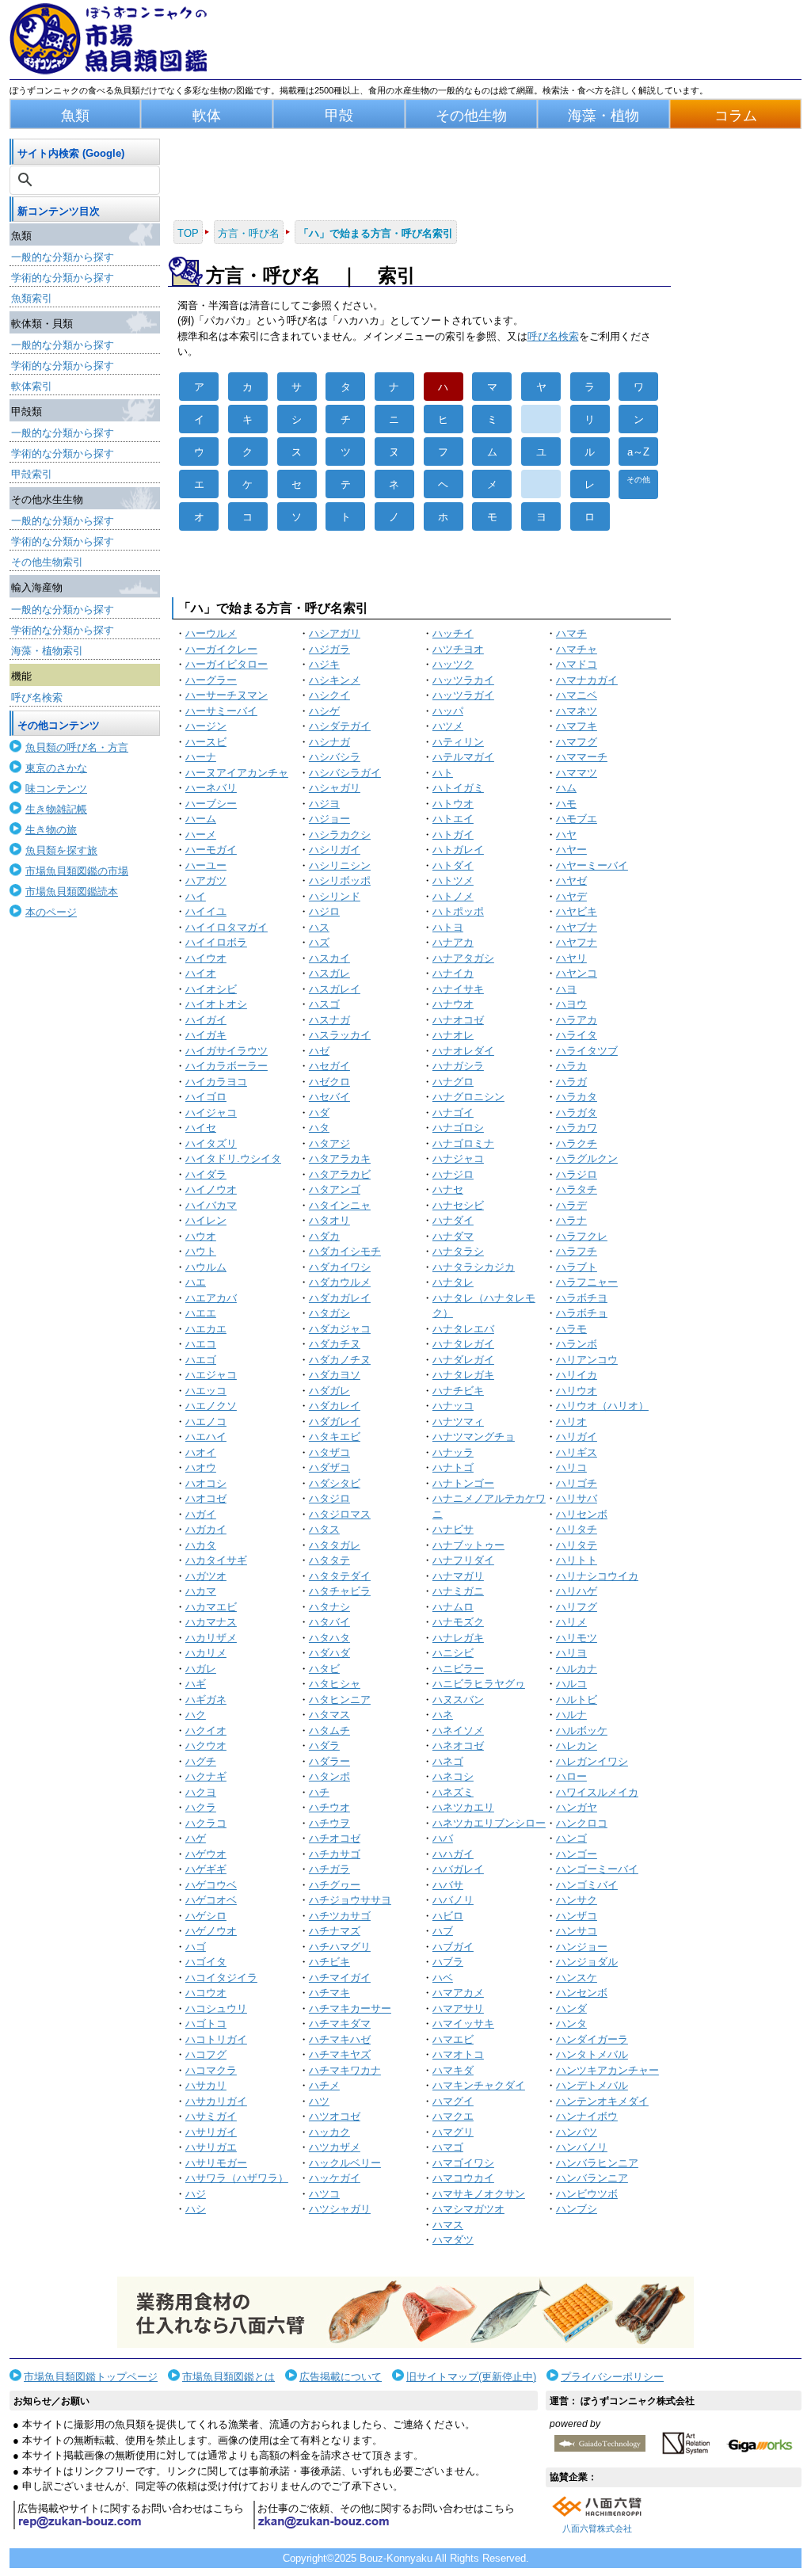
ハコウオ (206, 1993)
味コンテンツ (56, 789)
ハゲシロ (206, 1916)
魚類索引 (32, 298)
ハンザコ (577, 1916)
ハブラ (448, 1962)
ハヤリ (571, 958)
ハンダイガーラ (592, 2039)
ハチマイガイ (340, 1978)
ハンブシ (577, 2209)
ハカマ (201, 1591)
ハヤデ (571, 896)
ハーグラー (211, 680)
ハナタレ (453, 1282)
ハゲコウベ (211, 1885)
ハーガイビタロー (227, 664)
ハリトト (577, 1560)
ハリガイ (577, 1437)
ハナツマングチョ (474, 1437)
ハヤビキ (577, 911)
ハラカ (571, 1066)
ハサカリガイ (216, 2101)
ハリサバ (577, 1498)
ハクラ (201, 1807)
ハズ (319, 942)
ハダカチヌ (335, 1344)
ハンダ (571, 2008)
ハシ (196, 2209)
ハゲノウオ (211, 1931)
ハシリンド (335, 896)
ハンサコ (577, 1931)
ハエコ (201, 1344)
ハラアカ (577, 1020)
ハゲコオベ (211, 1900)
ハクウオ (206, 1745)
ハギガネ (206, 1700)
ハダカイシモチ (345, 1251)
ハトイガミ (458, 788)
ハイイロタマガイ (227, 927)
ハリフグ (577, 1607)
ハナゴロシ (458, 1128)
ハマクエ (453, 2116)
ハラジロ (577, 1174)
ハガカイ (206, 1529)
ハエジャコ (211, 1375)
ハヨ (566, 989)
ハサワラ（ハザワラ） (237, 2178)
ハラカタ (577, 1097)
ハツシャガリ (340, 2209)
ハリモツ (577, 1638)
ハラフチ (577, 1251)
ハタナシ (329, 1607)
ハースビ (206, 742)
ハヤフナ (577, 942)
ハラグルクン (587, 1158)
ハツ (319, 2101)
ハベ (443, 1978)
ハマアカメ (458, 1993)
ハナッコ (453, 1406)
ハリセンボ (582, 1514)
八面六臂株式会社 (597, 2528)
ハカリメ (206, 1653)
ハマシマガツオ (468, 2209)
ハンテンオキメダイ (602, 2101)
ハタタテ (329, 1560)
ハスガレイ (335, 989)
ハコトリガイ (216, 2039)
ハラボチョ (582, 1313)
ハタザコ (329, 1452)
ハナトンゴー (463, 1483)
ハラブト (577, 1267)
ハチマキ (329, 1993)
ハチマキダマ (340, 2023)
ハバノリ (453, 1900)
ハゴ (196, 1947)
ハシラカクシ (340, 835)
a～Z (638, 452)
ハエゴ (201, 1360)
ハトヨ (448, 927)
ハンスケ (577, 1978)
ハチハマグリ (340, 1947)
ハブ (443, 1931)
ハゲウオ (206, 1854)
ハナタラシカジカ (474, 1267)
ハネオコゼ (458, 1745)
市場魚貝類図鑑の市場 (77, 871)
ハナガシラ (458, 1066)
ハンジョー (582, 1947)
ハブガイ (453, 1947)
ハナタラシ (458, 1251)
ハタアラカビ (340, 1174)
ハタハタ (329, 1638)
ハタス (324, 1529)
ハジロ (324, 911)
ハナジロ (453, 1174)
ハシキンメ (335, 680)
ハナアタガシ (463, 958)
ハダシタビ (335, 1483)
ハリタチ (577, 1529)
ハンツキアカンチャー (607, 2070)
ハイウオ (206, 958)
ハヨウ (571, 1004)
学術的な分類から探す (63, 278)
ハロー (571, 1776)
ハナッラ (453, 1452)
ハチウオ (329, 1807)
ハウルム (206, 1267)
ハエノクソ (211, 1406)
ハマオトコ (458, 2054)
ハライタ (577, 1035)
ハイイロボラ (216, 942)
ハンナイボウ (587, 2116)
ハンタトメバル (592, 2054)
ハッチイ (453, 633)
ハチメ (324, 2085)
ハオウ (201, 1467)
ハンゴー (577, 1854)
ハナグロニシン (468, 1097)
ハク (196, 1715)
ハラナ (571, 1220)
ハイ (196, 896)
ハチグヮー (335, 1885)
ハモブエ (577, 819)
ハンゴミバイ (587, 1885)
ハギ (196, 1684)
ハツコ (324, 2194)
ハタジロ (329, 1498)
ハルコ (571, 1684)
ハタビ (324, 1669)
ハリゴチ (577, 1483)
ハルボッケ (582, 1730)
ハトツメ (453, 880)
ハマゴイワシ (463, 2163)
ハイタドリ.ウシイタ (233, 1158)
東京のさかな (56, 768)
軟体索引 (32, 386)
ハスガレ (329, 973)
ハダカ (324, 1236)
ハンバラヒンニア (597, 2163)
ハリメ (571, 1622)
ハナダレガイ (463, 1360)
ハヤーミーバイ (592, 865)
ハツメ (448, 726)
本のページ (51, 912)
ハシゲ (324, 711)
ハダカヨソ (335, 1375)
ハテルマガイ (463, 757)
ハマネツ (577, 711)
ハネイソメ (458, 1730)
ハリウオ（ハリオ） (602, 1406)
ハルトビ (577, 1700)
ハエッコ (206, 1391)
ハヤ (566, 835)
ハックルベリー (345, 2163)
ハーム (201, 819)
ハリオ (571, 1421)
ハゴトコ (206, 2023)
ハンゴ (571, 1838)
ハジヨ (324, 804)
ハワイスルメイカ (597, 1792)
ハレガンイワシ (592, 1761)
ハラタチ (577, 1189)
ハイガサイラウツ (227, 1051)
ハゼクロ (329, 1082)
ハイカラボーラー (227, 1066)
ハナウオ (453, 1004)
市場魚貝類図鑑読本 (72, 892)
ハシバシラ (335, 757)
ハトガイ (453, 835)
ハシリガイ (335, 850)
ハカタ (201, 1545)
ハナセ (448, 1189)
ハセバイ (329, 1097)
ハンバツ (577, 2132)
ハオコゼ (206, 1498)
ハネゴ (448, 1761)
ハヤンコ (577, 973)
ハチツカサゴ (340, 1916)
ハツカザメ (335, 2147)
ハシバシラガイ (345, 773)
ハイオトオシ (216, 1004)
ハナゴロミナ (463, 1143)
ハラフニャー (587, 1282)
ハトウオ (453, 804)
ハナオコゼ (458, 1020)
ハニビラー (458, 1669)
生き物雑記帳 (56, 809)
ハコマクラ (211, 2070)
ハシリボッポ (340, 880)
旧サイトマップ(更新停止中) (471, 2377)
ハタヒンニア (340, 1700)
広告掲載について (341, 2377)
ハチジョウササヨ (350, 1900)
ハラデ (571, 1205)
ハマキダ (453, 2070)
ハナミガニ (458, 1591)
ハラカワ (577, 1128)
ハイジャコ (211, 1113)
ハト (443, 773)
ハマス (448, 2225)
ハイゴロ (206, 1097)
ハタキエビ (335, 1437)
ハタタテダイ (340, 1576)
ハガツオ (206, 1576)
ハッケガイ (335, 2178)
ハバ (443, 1838)
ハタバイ (329, 1622)
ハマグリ (453, 2132)
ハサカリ (206, 2085)
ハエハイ (206, 1437)
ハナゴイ (453, 1113)
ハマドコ (577, 664)
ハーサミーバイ (221, 711)
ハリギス (577, 1452)
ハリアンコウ (587, 1360)
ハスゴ (324, 1004)
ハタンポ (329, 1776)
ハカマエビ (211, 1607)
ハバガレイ (458, 1869)
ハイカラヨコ (216, 1082)
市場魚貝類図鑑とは (228, 2377)
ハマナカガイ (587, 680)
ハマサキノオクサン (479, 2194)
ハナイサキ (458, 989)
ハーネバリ (211, 788)
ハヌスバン (458, 1700)
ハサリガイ (211, 2132)
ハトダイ (453, 865)
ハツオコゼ (335, 2116)
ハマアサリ (458, 2008)
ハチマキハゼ (340, 2039)
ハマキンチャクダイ (479, 2085)
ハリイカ (577, 1375)
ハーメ (201, 835)
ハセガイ (329, 1066)
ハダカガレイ (340, 1298)
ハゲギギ (206, 1869)
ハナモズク (458, 1622)
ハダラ (324, 1745)
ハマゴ (448, 2147)
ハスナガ (329, 1020)
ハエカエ (206, 1329)
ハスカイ (329, 958)
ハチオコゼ (335, 1838)
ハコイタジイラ (221, 1978)
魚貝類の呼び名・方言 (77, 747)
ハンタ (571, 2023)
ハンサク (577, 1900)
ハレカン (577, 1745)
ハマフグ (577, 742)
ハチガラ (329, 1869)
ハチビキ (329, 1962)
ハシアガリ (335, 633)
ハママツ (577, 773)
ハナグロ (453, 1082)
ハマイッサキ (463, 2023)
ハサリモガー (216, 2163)
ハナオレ (453, 1035)
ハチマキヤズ (340, 2054)
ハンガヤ (577, 1807)
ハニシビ (453, 1653)
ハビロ (448, 1916)
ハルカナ (577, 1669)
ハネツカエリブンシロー (489, 1823)
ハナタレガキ (463, 1375)
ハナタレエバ (463, 1329)
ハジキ (324, 664)
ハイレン (206, 1220)
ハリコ (571, 1467)
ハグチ (201, 1761)
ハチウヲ (329, 1823)
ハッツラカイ (463, 680)
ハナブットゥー (468, 1545)
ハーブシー (211, 804)
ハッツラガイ (463, 695)
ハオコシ (206, 1483)
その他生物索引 (47, 562)
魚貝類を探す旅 (61, 850)
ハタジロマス (340, 1514)
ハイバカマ (211, 1205)
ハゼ (319, 1051)
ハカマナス (211, 1622)
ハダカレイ (335, 1406)
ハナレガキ (458, 1638)
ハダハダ (329, 1653)
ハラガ (571, 1082)
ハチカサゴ (335, 1854)
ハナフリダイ (463, 1560)
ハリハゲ (577, 1591)
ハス (319, 927)
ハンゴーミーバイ (597, 1869)
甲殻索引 (32, 474)
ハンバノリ (582, 2147)
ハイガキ (206, 1035)
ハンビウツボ (587, 2194)
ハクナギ (206, 1776)
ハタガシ (329, 1313)
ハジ (196, 2194)
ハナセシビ (458, 1205)
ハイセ (201, 1128)
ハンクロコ (582, 1823)
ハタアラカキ (340, 1158)
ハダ (319, 1113)
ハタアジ (329, 1143)
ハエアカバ (211, 1298)
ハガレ (201, 1669)
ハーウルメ (211, 633)
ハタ (319, 1128)
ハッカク (329, 2132)
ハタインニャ (340, 1205)
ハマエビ (453, 2039)
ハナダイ (453, 1220)
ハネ (443, 1715)
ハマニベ (577, 695)
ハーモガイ (211, 850)
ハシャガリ (335, 788)
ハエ (196, 1282)
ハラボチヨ (582, 1298)
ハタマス (329, 1715)
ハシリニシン (340, 865)
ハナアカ (453, 942)
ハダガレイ (335, 1421)
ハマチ (571, 633)
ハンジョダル (587, 1962)
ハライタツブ (587, 1051)
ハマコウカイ (463, 2178)
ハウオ (201, 1236)
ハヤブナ (577, 927)
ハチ (319, 1792)
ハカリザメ (211, 1638)
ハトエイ (453, 819)
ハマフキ (577, 726)
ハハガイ (453, 1854)
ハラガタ (577, 1113)
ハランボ (577, 1344)
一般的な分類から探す (63, 257)
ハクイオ (206, 1730)
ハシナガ (329, 742)
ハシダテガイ (340, 726)
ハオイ (201, 1452)
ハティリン (458, 742)
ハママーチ (582, 757)
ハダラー (329, 1761)
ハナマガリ (458, 1576)
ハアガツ (206, 880)
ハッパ (448, 711)
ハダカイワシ (340, 1267)
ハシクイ (329, 695)
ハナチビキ (458, 1391)
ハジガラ (329, 649)
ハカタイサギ (216, 1560)
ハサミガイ (211, 2116)
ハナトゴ (453, 1467)
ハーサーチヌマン (227, 695)
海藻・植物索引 (47, 651)
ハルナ (571, 1715)
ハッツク (453, 664)
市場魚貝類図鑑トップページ (91, 2377)
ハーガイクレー (221, 649)
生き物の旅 (51, 830)
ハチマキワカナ (345, 2070)
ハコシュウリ (216, 2008)
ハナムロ (453, 1607)
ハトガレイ (458, 850)
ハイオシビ (211, 989)
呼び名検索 (553, 336)
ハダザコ (329, 1467)
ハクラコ (206, 1823)
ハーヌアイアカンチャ (237, 773)
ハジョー (329, 819)
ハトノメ (453, 896)
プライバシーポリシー (612, 2377)
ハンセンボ (582, 1993)
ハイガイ (206, 1020)
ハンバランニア (592, 2178)
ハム (566, 788)
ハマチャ (577, 649)
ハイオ (201, 973)
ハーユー (206, 865)
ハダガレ (329, 1391)
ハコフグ (206, 2054)
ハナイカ (453, 973)
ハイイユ (206, 911)
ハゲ (196, 1838)
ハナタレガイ (463, 1344)
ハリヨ (571, 1653)
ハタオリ (329, 1220)
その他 (638, 480)
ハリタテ (577, 1545)
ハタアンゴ (335, 1189)
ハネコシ (453, 1776)
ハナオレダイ (463, 1051)
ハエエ (201, 1313)
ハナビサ (453, 1529)
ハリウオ (577, 1391)
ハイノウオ (211, 1189)
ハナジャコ (458, 1158)
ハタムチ (329, 1730)
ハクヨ (201, 1792)
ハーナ (201, 757)
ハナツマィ (458, 1421)
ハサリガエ (211, 2147)
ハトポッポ (458, 911)
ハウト (201, 1251)
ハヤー (571, 850)
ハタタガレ (335, 1545)
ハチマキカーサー (350, 2008)
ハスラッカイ (340, 1035)
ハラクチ (577, 1143)
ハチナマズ (335, 1931)
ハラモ (571, 1329)
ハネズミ (453, 1792)
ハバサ (448, 1885)
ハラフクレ (582, 1236)
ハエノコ (206, 1421)
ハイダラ (206, 1174)
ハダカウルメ (340, 1282)
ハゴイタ (206, 1962)
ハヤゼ (571, 880)
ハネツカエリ (463, 1807)
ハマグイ (453, 2101)
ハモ (566, 804)
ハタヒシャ (335, 1684)
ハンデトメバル (592, 2085)
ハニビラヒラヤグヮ (479, 1684)
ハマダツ (453, 2240)
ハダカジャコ (340, 1329)
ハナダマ (453, 1236)
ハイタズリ (211, 1143)
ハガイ (201, 1514)
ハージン (206, 726)
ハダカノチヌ (340, 1360)
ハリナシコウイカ (597, 1576)
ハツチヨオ (458, 649)
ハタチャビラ (340, 1591)
